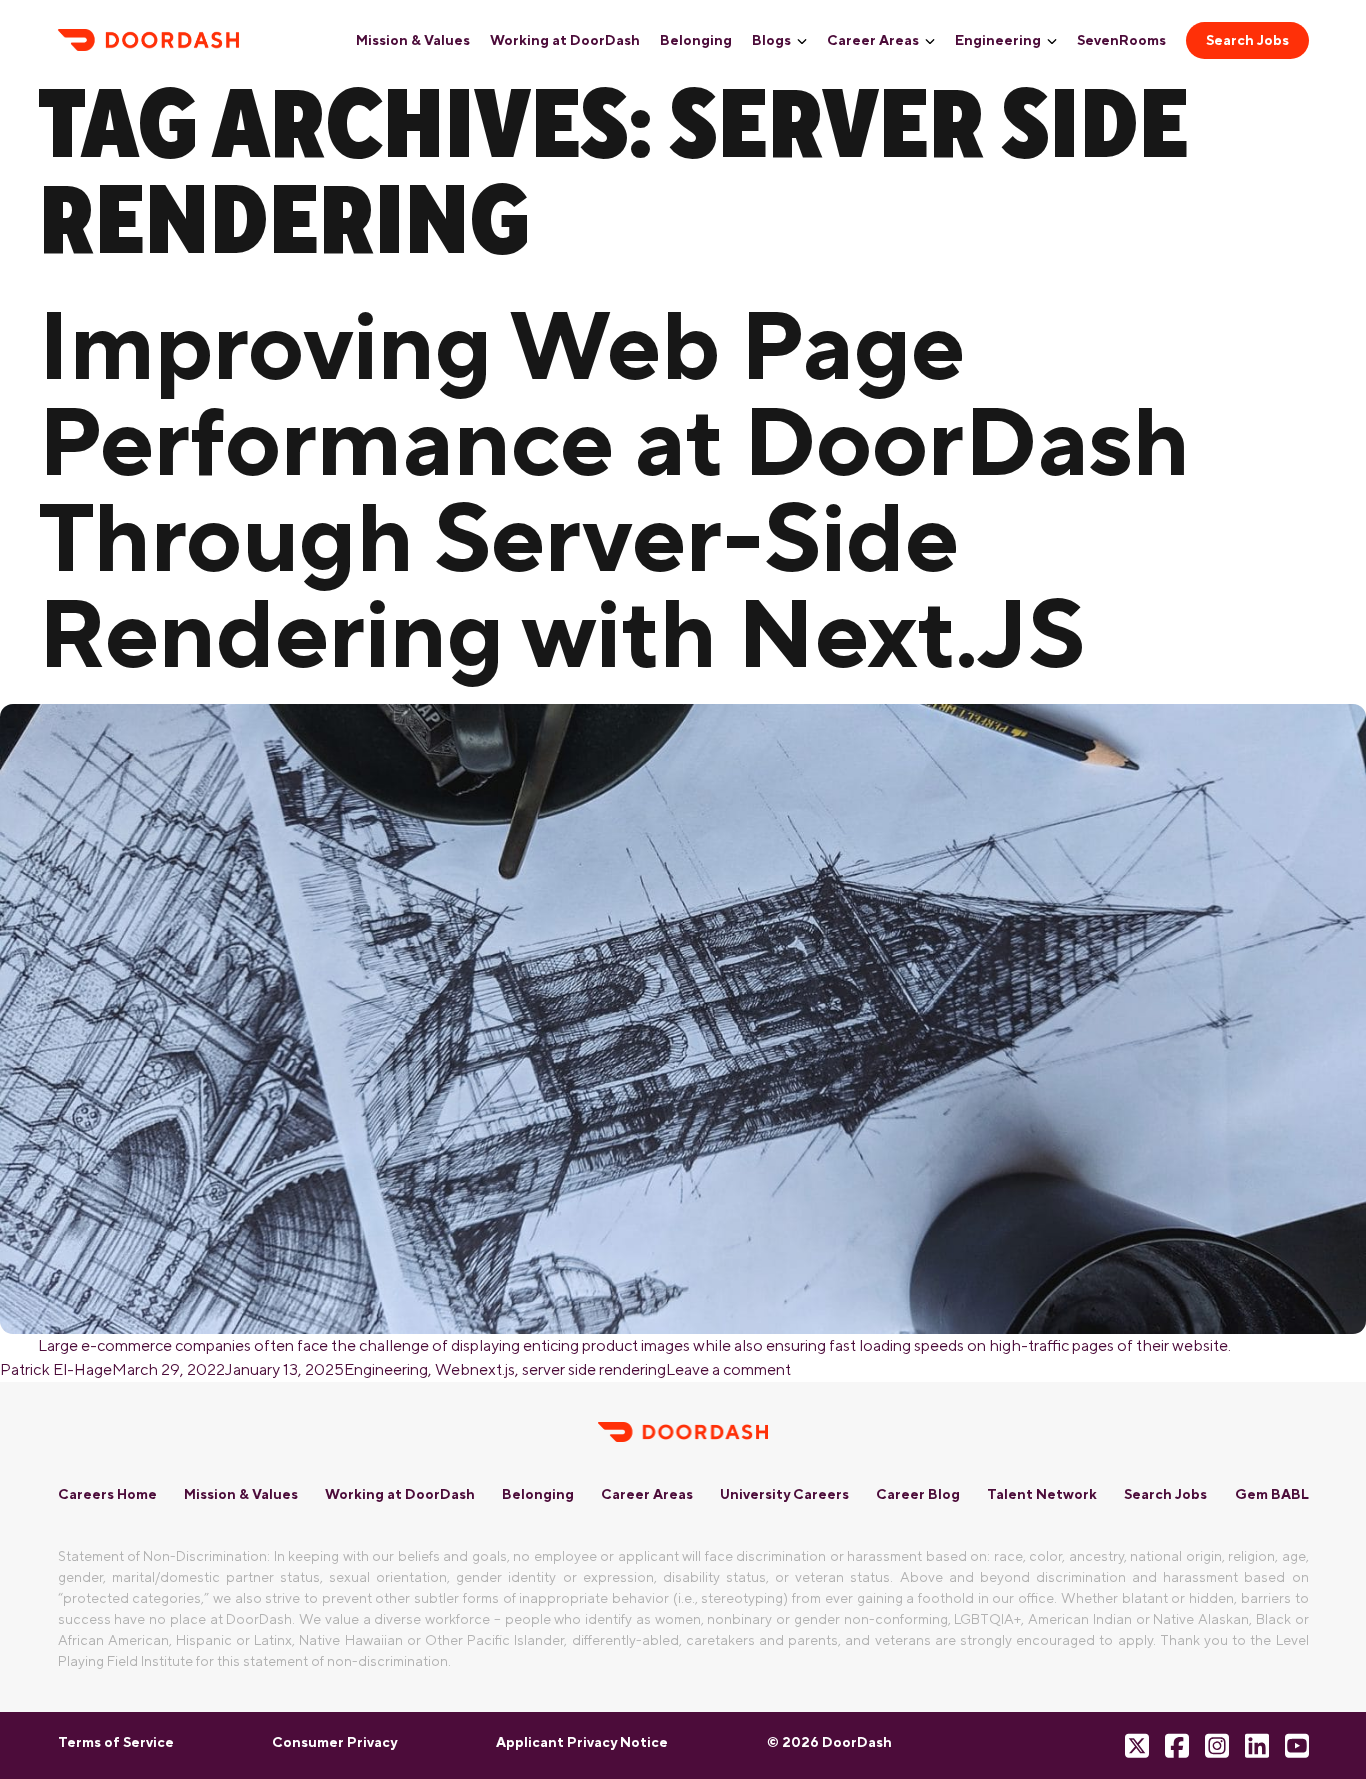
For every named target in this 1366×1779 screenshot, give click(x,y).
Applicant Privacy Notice (582, 1742)
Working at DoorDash (565, 40)
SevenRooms (1121, 40)
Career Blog (918, 1494)
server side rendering (594, 1369)
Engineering (998, 40)
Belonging (696, 40)
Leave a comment (728, 1369)
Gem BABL (1272, 1494)
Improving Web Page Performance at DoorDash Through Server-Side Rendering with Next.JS (614, 488)
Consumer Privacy (334, 1742)
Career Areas (873, 40)
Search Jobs (1247, 40)
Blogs (771, 40)
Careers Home (107, 1494)
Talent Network (1042, 1494)
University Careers (784, 1494)
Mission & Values (413, 40)
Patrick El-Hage (56, 1369)
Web (452, 1369)
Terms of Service (116, 1742)
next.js (492, 1369)
